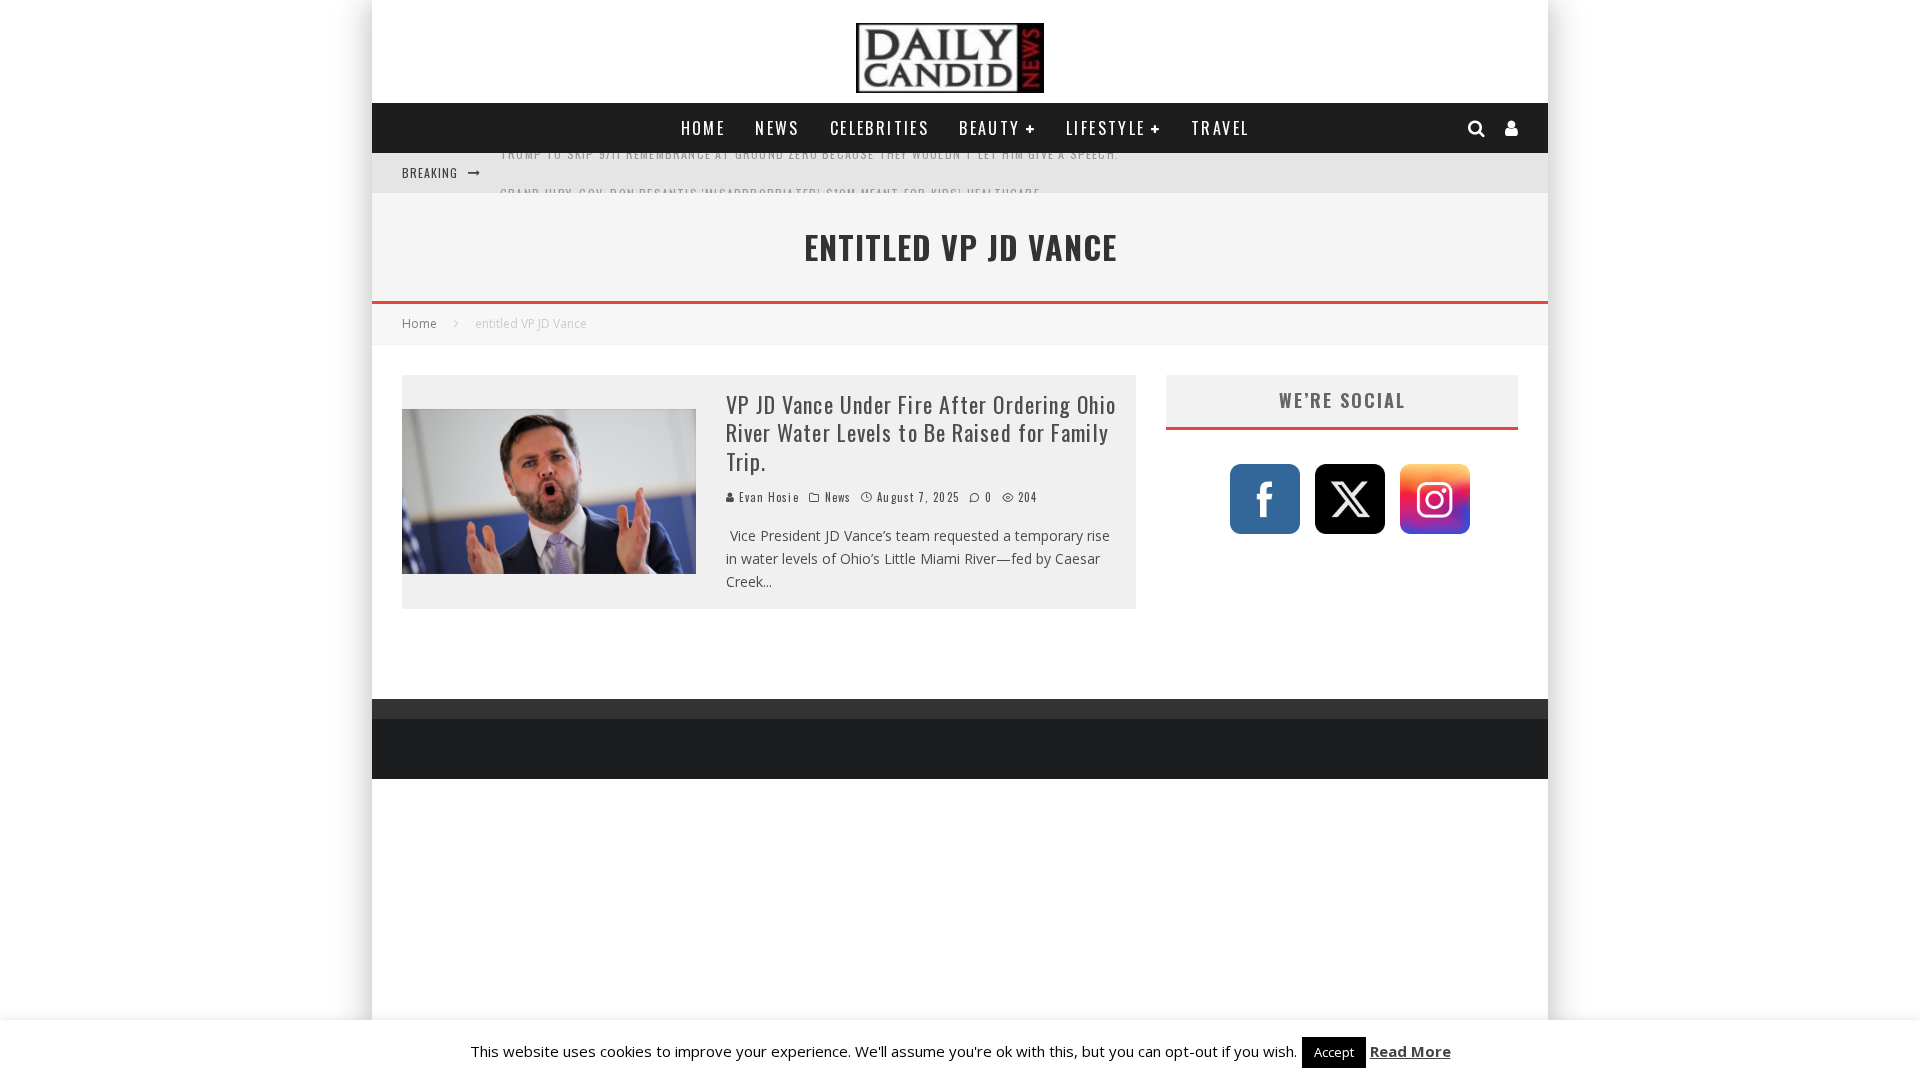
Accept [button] (1334, 1052)
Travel (1220, 128)
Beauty (989, 128)
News (777, 128)
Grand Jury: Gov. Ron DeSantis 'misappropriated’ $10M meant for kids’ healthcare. (772, 172)
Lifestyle (1106, 128)
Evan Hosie (767, 497)
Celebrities (879, 128)
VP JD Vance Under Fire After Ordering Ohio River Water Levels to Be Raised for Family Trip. (921, 432)
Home (703, 128)
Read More (1410, 1051)
